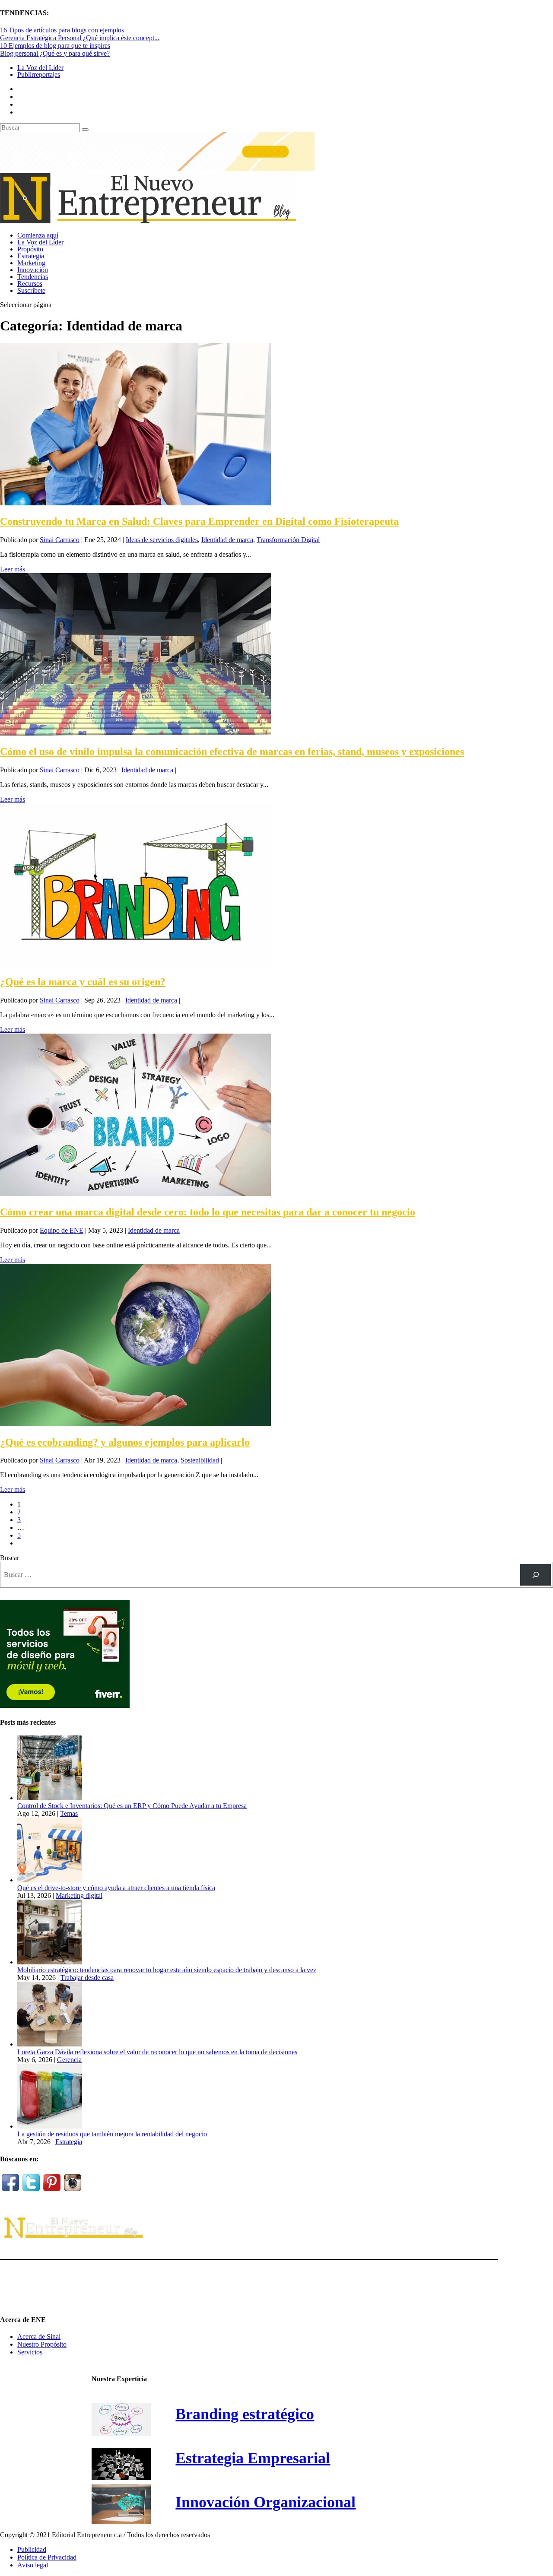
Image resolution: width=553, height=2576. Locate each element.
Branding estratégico (245, 2414)
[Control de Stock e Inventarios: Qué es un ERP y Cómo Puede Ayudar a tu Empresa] (50, 1798)
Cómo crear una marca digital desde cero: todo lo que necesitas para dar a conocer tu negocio (208, 1212)
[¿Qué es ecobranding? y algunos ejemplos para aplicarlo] (135, 1424)
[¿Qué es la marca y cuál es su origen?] (135, 963)
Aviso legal (33, 2565)
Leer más (13, 569)
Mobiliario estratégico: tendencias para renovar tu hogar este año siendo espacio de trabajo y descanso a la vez (167, 1970)
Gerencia (69, 2060)
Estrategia (31, 256)
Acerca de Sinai (39, 2336)
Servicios (30, 2352)
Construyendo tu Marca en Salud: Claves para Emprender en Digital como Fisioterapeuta (199, 521)
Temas (69, 1813)
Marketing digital (79, 1896)
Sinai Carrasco (60, 540)
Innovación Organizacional (265, 2502)
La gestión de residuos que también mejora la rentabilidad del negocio (112, 2134)
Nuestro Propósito (42, 2344)
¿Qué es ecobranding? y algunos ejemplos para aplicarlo (125, 1442)
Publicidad (32, 2549)
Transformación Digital (288, 540)
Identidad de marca (227, 540)
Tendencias (33, 277)
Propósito (30, 249)
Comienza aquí (38, 235)
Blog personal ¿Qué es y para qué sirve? (55, 53)
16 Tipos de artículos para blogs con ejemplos (62, 30)
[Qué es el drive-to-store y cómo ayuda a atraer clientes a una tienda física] (50, 1880)
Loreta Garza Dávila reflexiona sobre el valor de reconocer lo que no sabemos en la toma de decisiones (157, 2052)
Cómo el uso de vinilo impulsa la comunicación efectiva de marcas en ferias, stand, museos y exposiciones (232, 752)
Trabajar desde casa (87, 1978)
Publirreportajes (39, 75)
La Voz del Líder (40, 68)
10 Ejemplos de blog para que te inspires (55, 46)
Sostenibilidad (200, 1460)
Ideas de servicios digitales (162, 540)
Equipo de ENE (62, 1230)
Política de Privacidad (47, 2557)
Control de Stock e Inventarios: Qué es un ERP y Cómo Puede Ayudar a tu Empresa (132, 1806)
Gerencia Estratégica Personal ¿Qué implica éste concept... (80, 38)
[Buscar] (536, 1575)
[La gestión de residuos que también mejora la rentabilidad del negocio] (50, 2126)
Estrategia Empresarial (253, 2458)
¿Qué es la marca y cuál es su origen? (83, 982)
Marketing (31, 263)
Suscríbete (31, 290)
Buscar (10, 1558)
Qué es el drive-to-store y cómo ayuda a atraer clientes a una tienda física (116, 1888)
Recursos (30, 284)
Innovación (33, 270)
